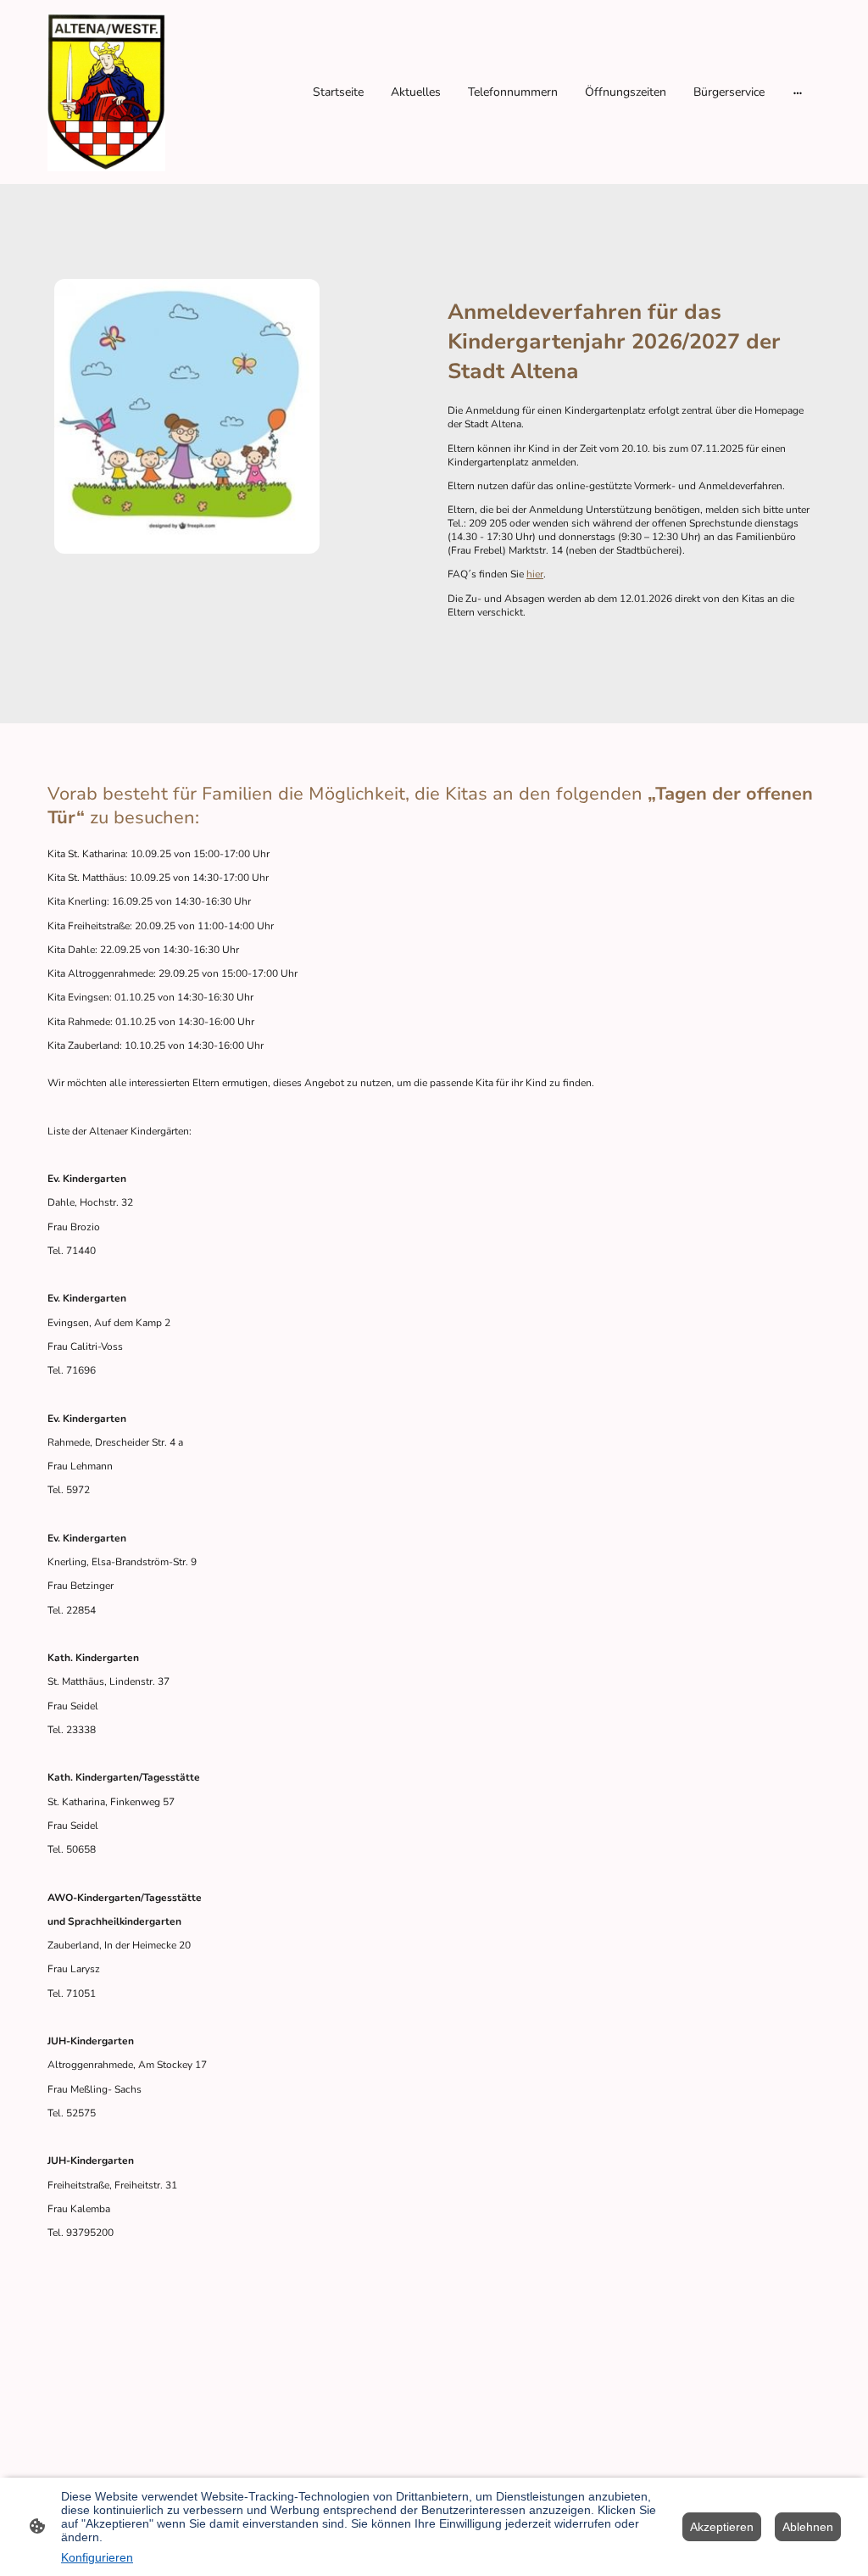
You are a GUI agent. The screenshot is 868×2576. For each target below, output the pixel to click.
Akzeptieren (722, 2527)
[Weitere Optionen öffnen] (798, 92)
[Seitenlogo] (106, 92)
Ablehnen (808, 2527)
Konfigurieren (97, 2557)
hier (535, 574)
